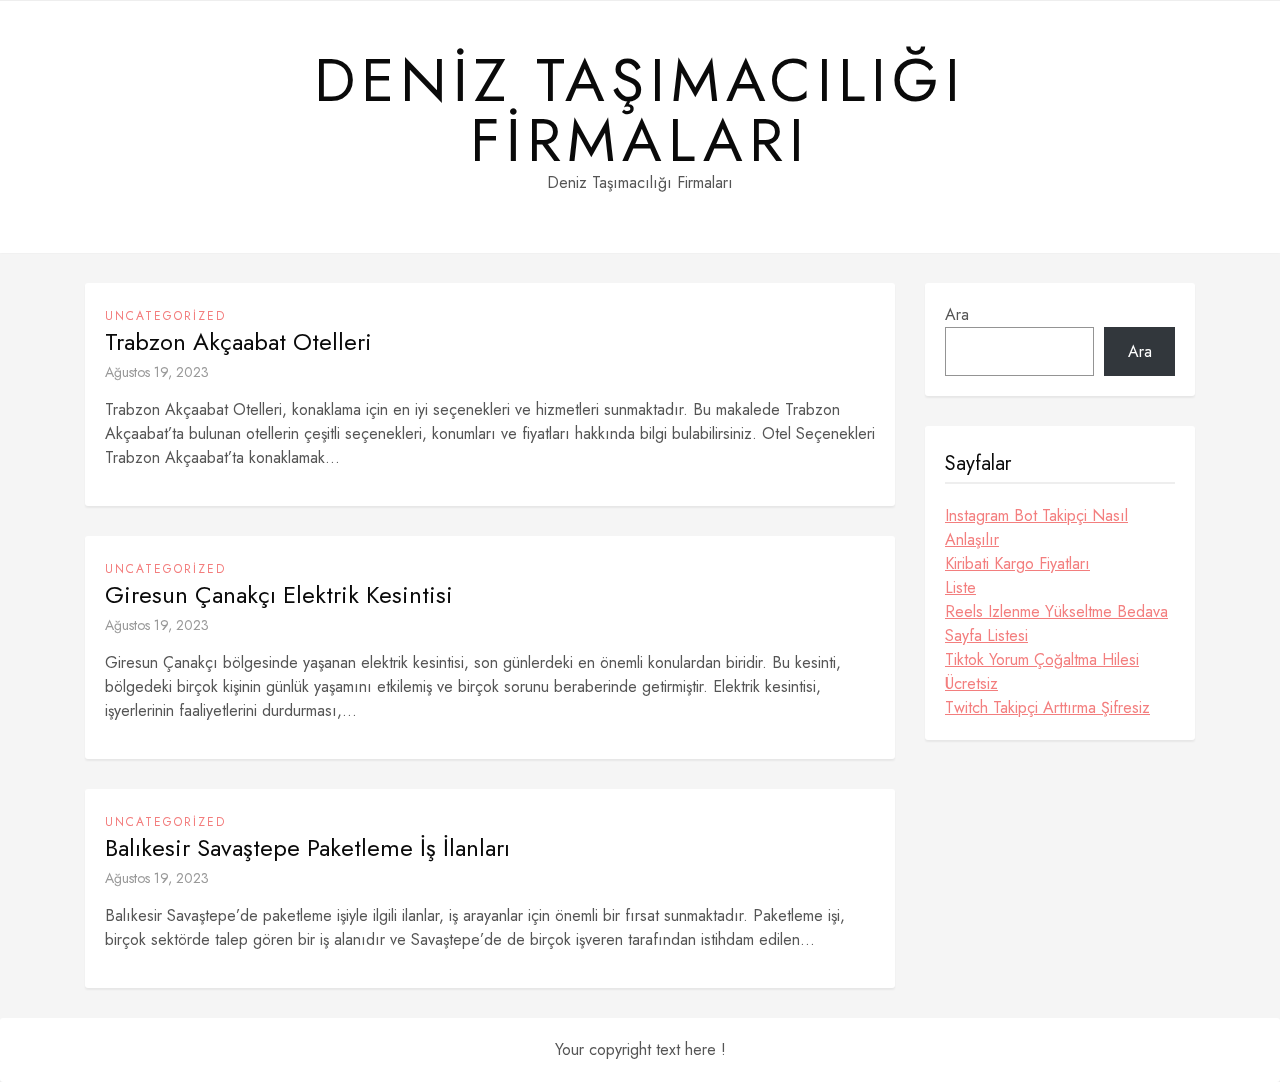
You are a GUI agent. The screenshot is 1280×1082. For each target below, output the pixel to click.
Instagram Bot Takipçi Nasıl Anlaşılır (1036, 527)
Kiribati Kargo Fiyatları (1017, 563)
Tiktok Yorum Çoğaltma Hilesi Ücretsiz (1042, 671)
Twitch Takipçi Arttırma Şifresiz (1047, 707)
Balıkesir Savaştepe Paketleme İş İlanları (307, 848)
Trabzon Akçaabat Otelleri (238, 342)
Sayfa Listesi (986, 635)
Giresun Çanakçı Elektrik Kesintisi (279, 595)
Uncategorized (165, 316)
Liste (960, 587)
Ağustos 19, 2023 (157, 372)
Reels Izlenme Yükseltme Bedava (1056, 611)
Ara (957, 314)
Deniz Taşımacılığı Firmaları (640, 111)
